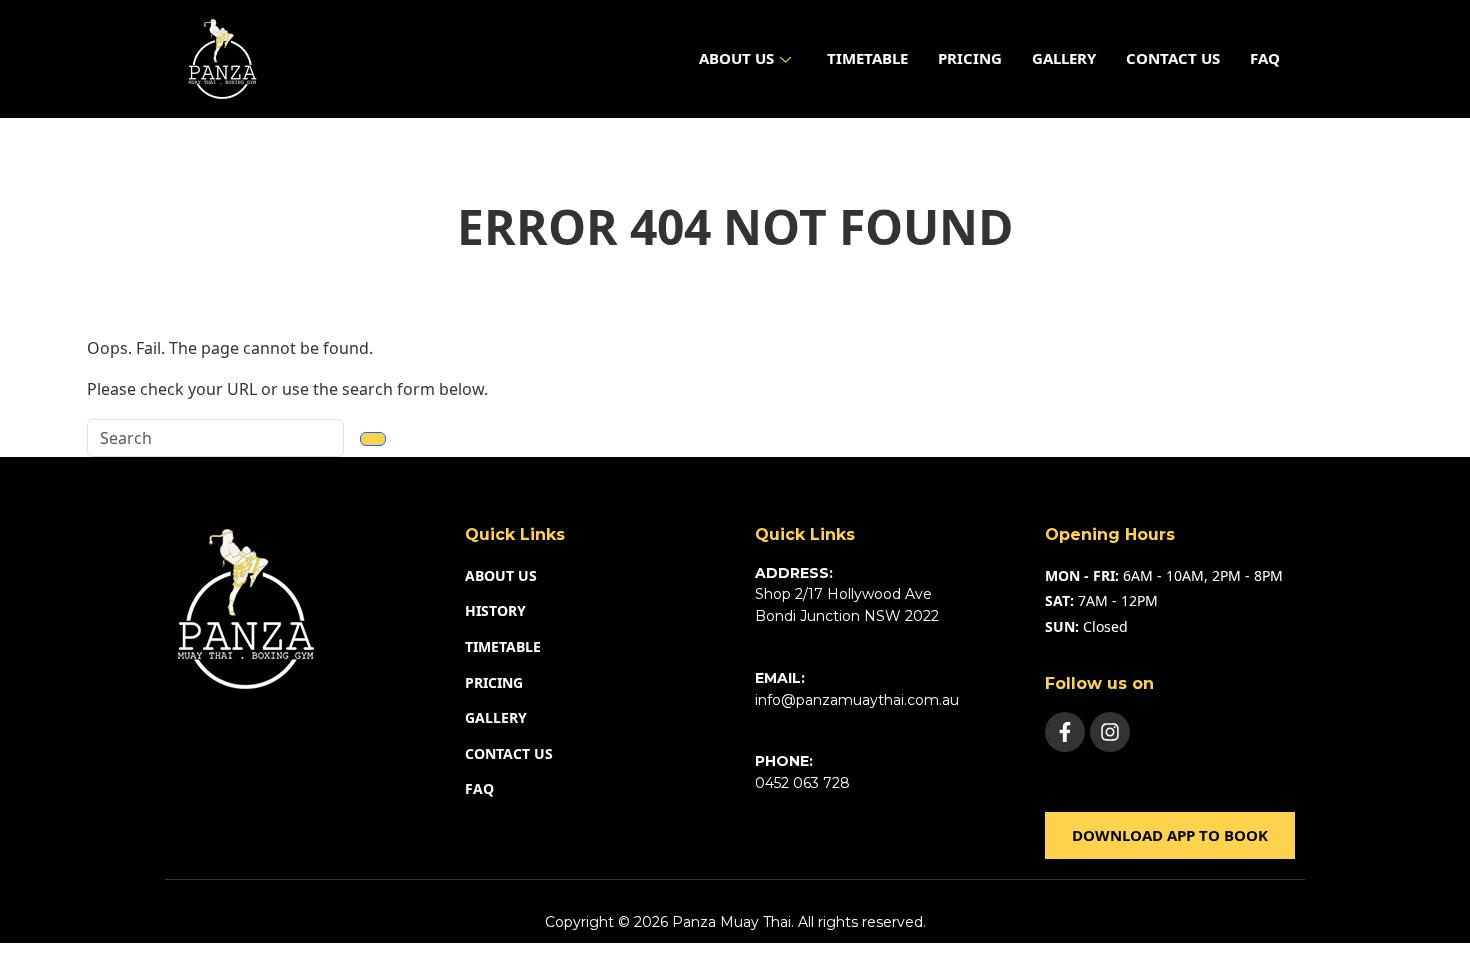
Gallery (1064, 58)
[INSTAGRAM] (1110, 732)
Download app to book (1170, 835)
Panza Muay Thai (731, 922)
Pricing (970, 58)
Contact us (1173, 58)
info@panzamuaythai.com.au (857, 700)
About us (736, 58)
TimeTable (867, 58)
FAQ (1265, 58)
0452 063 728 (802, 783)
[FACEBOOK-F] (1065, 732)
